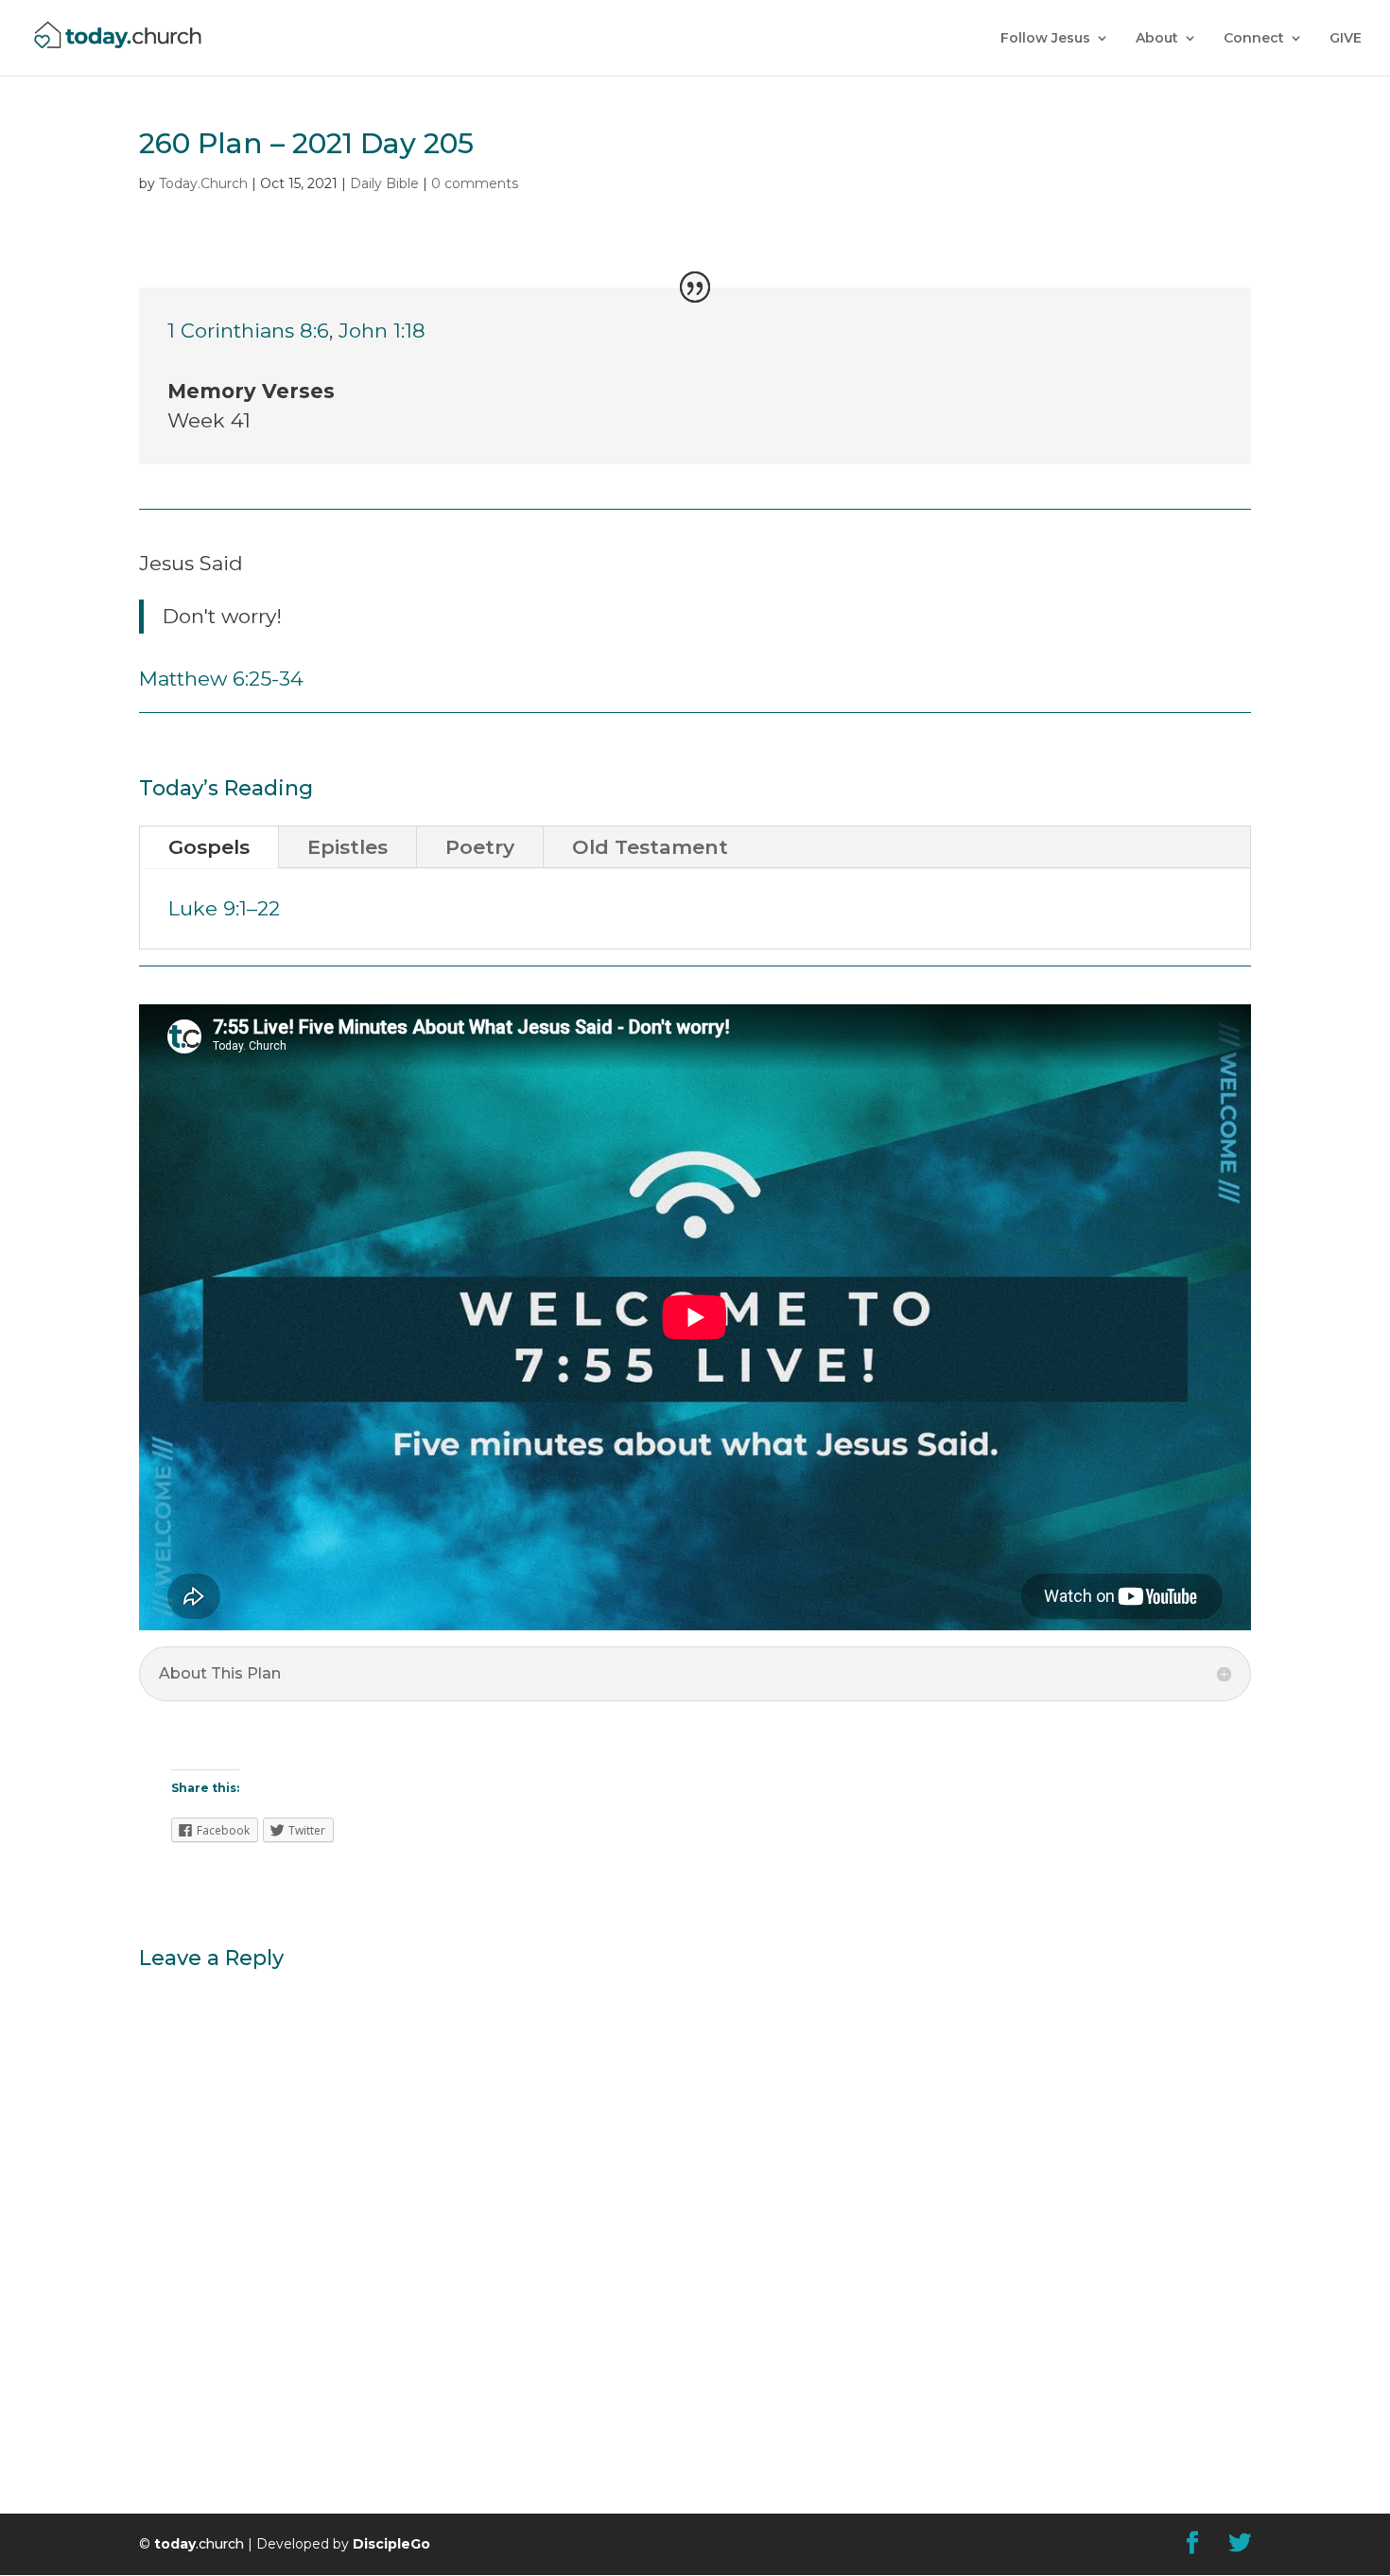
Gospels (209, 847)
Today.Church (203, 183)
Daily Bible (384, 183)
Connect (1254, 39)
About (1157, 39)
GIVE (1346, 39)
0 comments (475, 183)
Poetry (480, 847)
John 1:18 (382, 331)
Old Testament (650, 847)
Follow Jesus (1045, 39)
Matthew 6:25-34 (221, 679)
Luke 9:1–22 (224, 908)
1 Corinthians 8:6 (248, 331)
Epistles (347, 847)
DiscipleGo (391, 2544)
